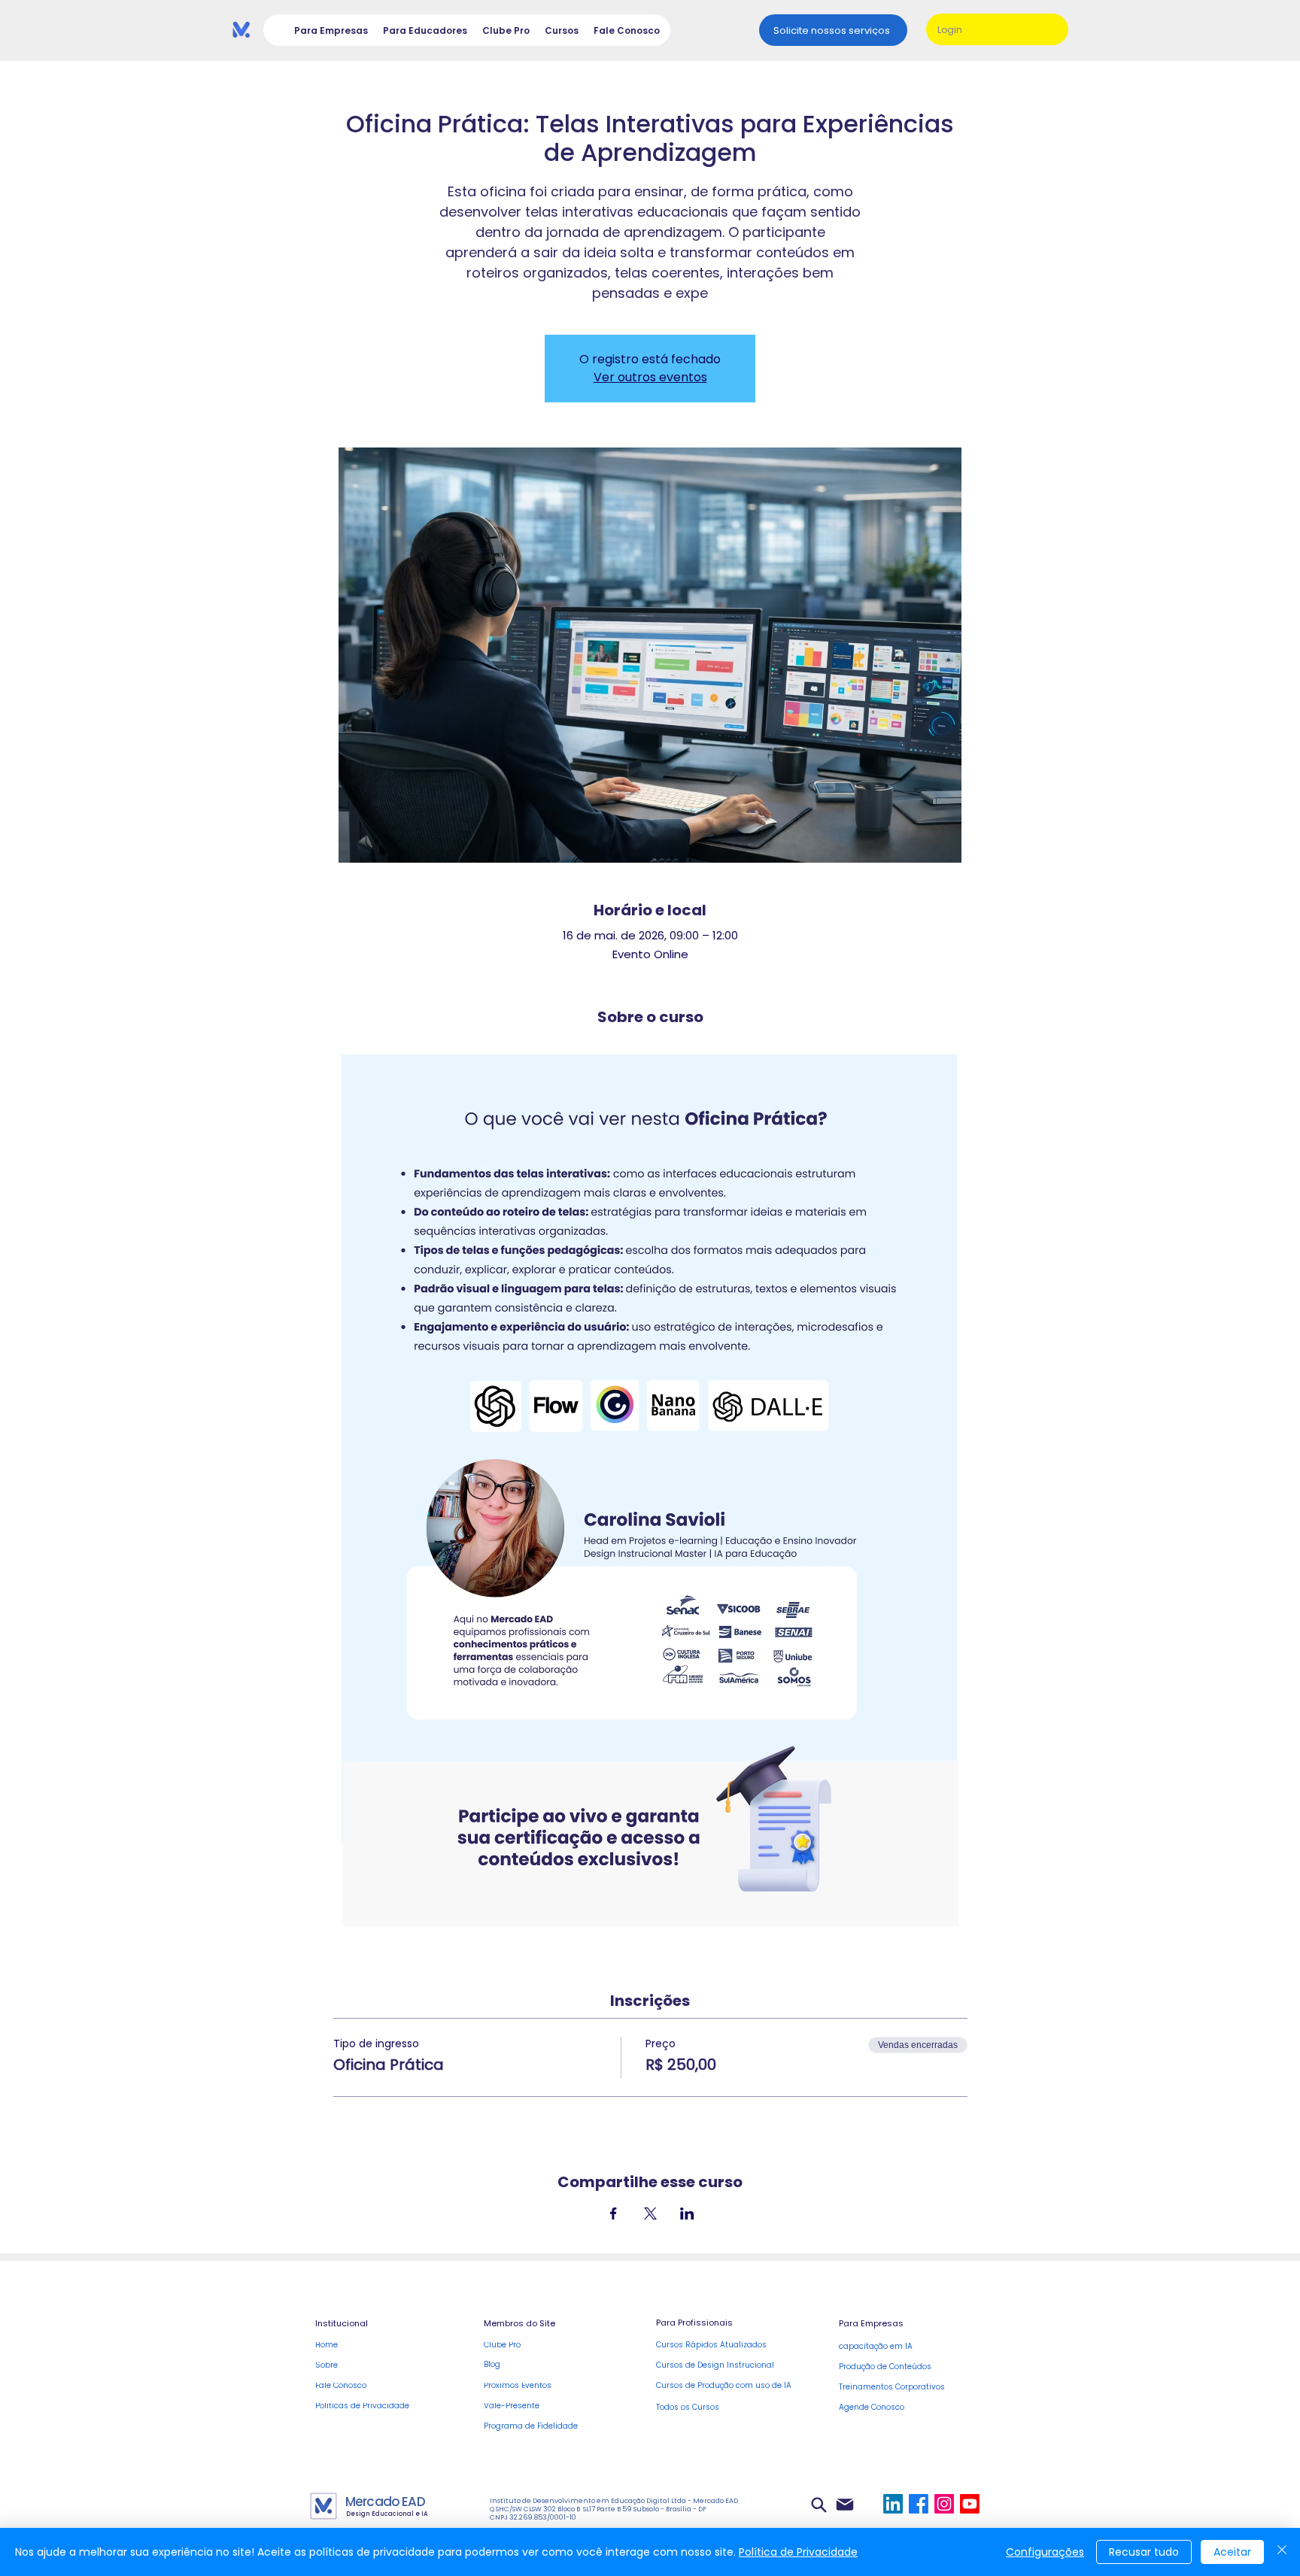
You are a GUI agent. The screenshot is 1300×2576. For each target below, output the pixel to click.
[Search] (819, 2505)
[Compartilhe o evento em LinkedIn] (687, 2213)
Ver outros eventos (650, 377)
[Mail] (844, 2504)
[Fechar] (1282, 2552)
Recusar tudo (1144, 2552)
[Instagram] (944, 2504)
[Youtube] (970, 2504)
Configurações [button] (1045, 2552)
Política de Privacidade (798, 2552)
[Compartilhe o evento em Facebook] (614, 2213)
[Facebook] (919, 2504)
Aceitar (1232, 2552)
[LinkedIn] (893, 2504)
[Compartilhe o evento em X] (650, 2213)
